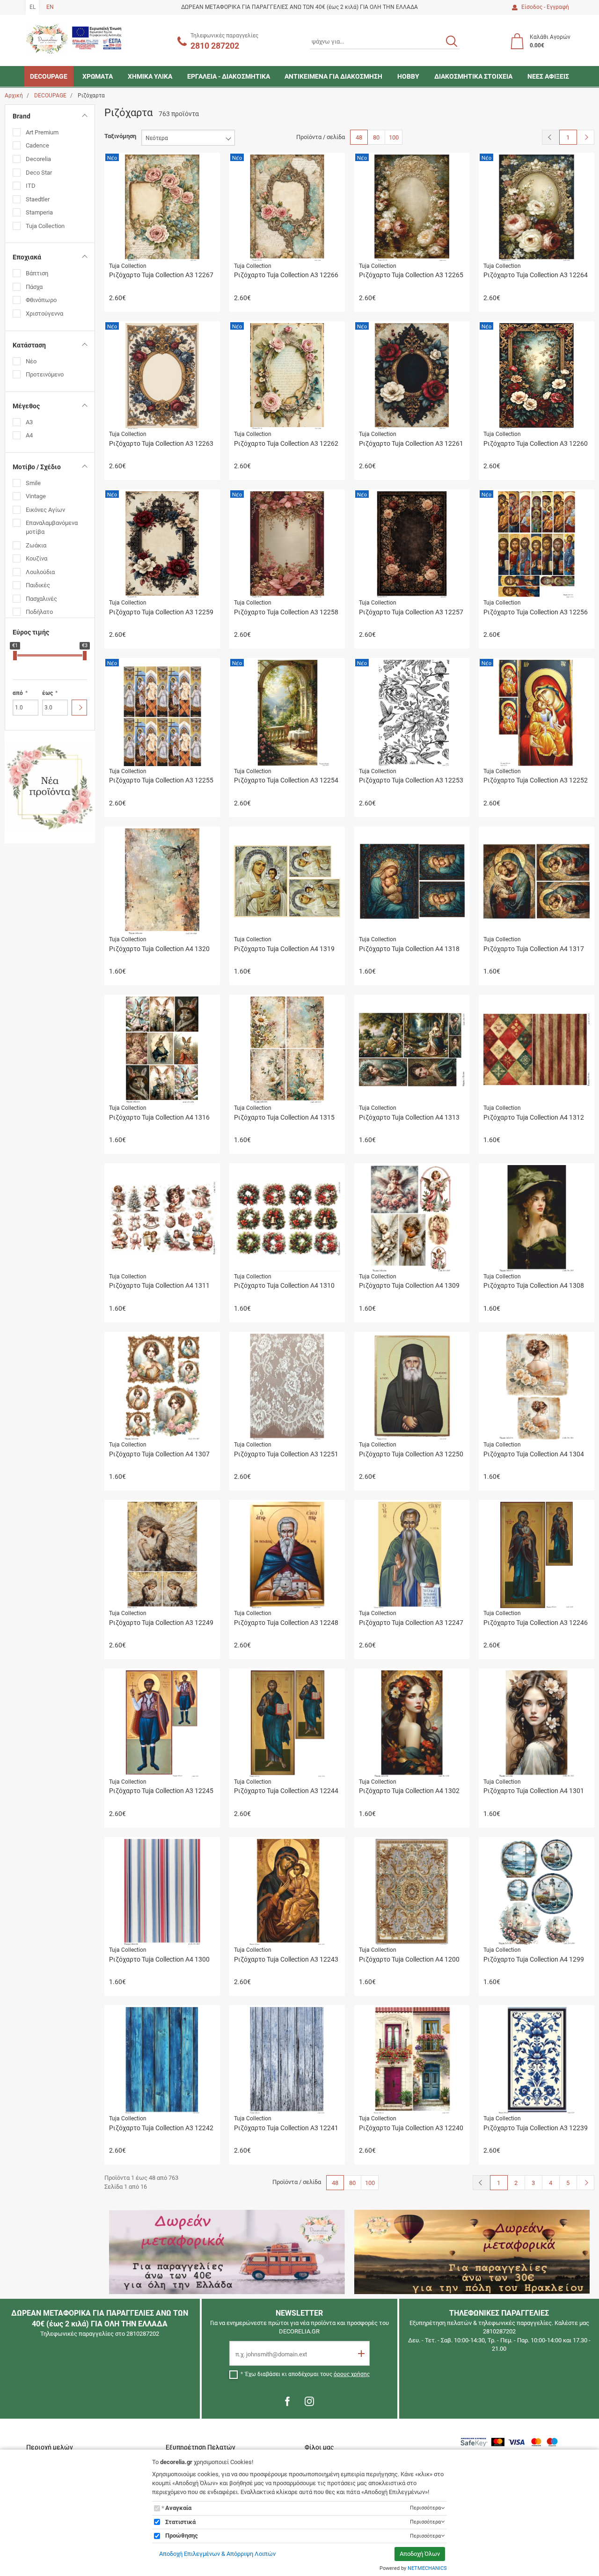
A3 (29, 422)
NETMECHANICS (427, 2568)
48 (359, 137)
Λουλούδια (40, 572)
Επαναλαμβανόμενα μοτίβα (52, 527)
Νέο (31, 361)
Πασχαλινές (41, 599)
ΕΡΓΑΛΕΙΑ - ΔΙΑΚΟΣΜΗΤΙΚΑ (229, 76)
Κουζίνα (37, 558)
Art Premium (42, 132)
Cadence (37, 145)
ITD (31, 186)
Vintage (36, 496)
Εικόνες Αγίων (45, 510)
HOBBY (408, 76)
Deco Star (39, 173)
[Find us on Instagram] (309, 2401)
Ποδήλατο (39, 612)
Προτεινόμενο (45, 374)
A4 (29, 435)
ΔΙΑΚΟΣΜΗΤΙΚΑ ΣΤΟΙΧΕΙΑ (473, 76)
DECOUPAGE (49, 76)
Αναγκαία (178, 2508)
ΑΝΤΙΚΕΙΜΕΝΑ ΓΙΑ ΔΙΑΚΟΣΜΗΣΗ (333, 76)
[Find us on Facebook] (287, 2401)
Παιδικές (38, 585)
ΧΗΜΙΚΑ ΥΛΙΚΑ (150, 76)
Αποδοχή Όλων (420, 2554)
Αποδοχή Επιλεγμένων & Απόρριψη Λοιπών (217, 2554)
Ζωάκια (36, 545)
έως (47, 693)
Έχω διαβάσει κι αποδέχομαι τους (307, 2374)
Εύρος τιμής (31, 632)
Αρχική (14, 96)
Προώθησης (182, 2535)
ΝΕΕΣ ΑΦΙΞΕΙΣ (548, 76)
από (18, 693)
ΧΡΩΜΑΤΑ (98, 76)
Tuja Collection (45, 226)
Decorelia (38, 159)
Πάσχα (34, 287)
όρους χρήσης (352, 2374)
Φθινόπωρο (41, 300)
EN (50, 7)
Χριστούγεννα (44, 314)
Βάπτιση (37, 273)
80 (376, 137)
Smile (33, 483)
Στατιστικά (180, 2522)
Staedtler (38, 199)
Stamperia (39, 212)
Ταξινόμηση (120, 136)
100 (394, 137)
